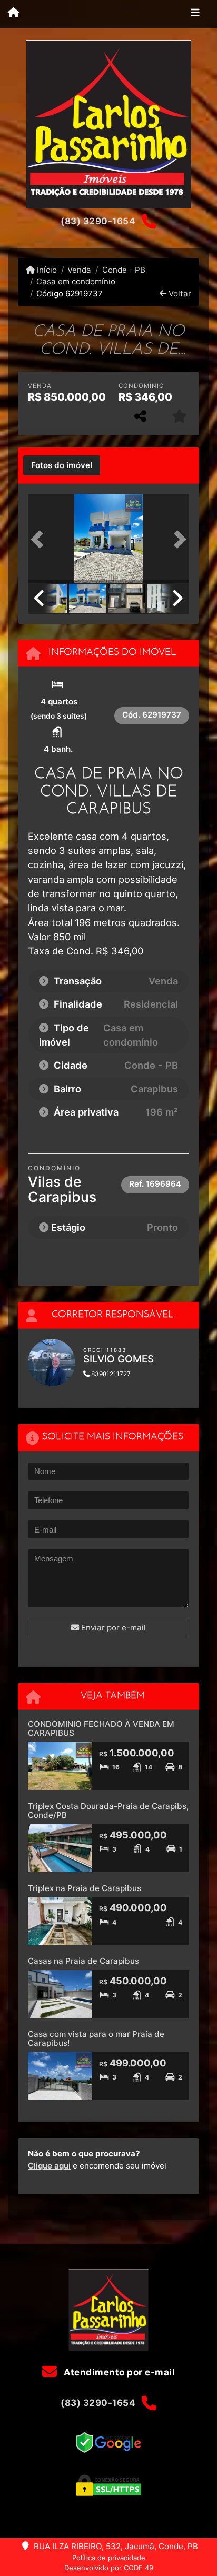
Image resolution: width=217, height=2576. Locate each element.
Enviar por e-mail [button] (112, 1628)
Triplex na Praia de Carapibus (85, 1888)
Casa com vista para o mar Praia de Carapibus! (96, 2038)
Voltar (179, 294)
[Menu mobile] (13, 14)
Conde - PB (124, 270)
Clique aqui (49, 2166)
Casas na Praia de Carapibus (83, 1961)
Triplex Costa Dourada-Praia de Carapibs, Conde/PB (108, 1811)
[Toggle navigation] (195, 14)
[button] (40, 539)
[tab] (62, 465)
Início (46, 270)
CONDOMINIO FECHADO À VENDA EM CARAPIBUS (101, 1728)
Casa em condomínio (76, 281)
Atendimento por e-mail (118, 2372)
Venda (79, 270)
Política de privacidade (109, 2558)
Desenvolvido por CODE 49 (109, 2568)
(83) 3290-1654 (98, 221)
